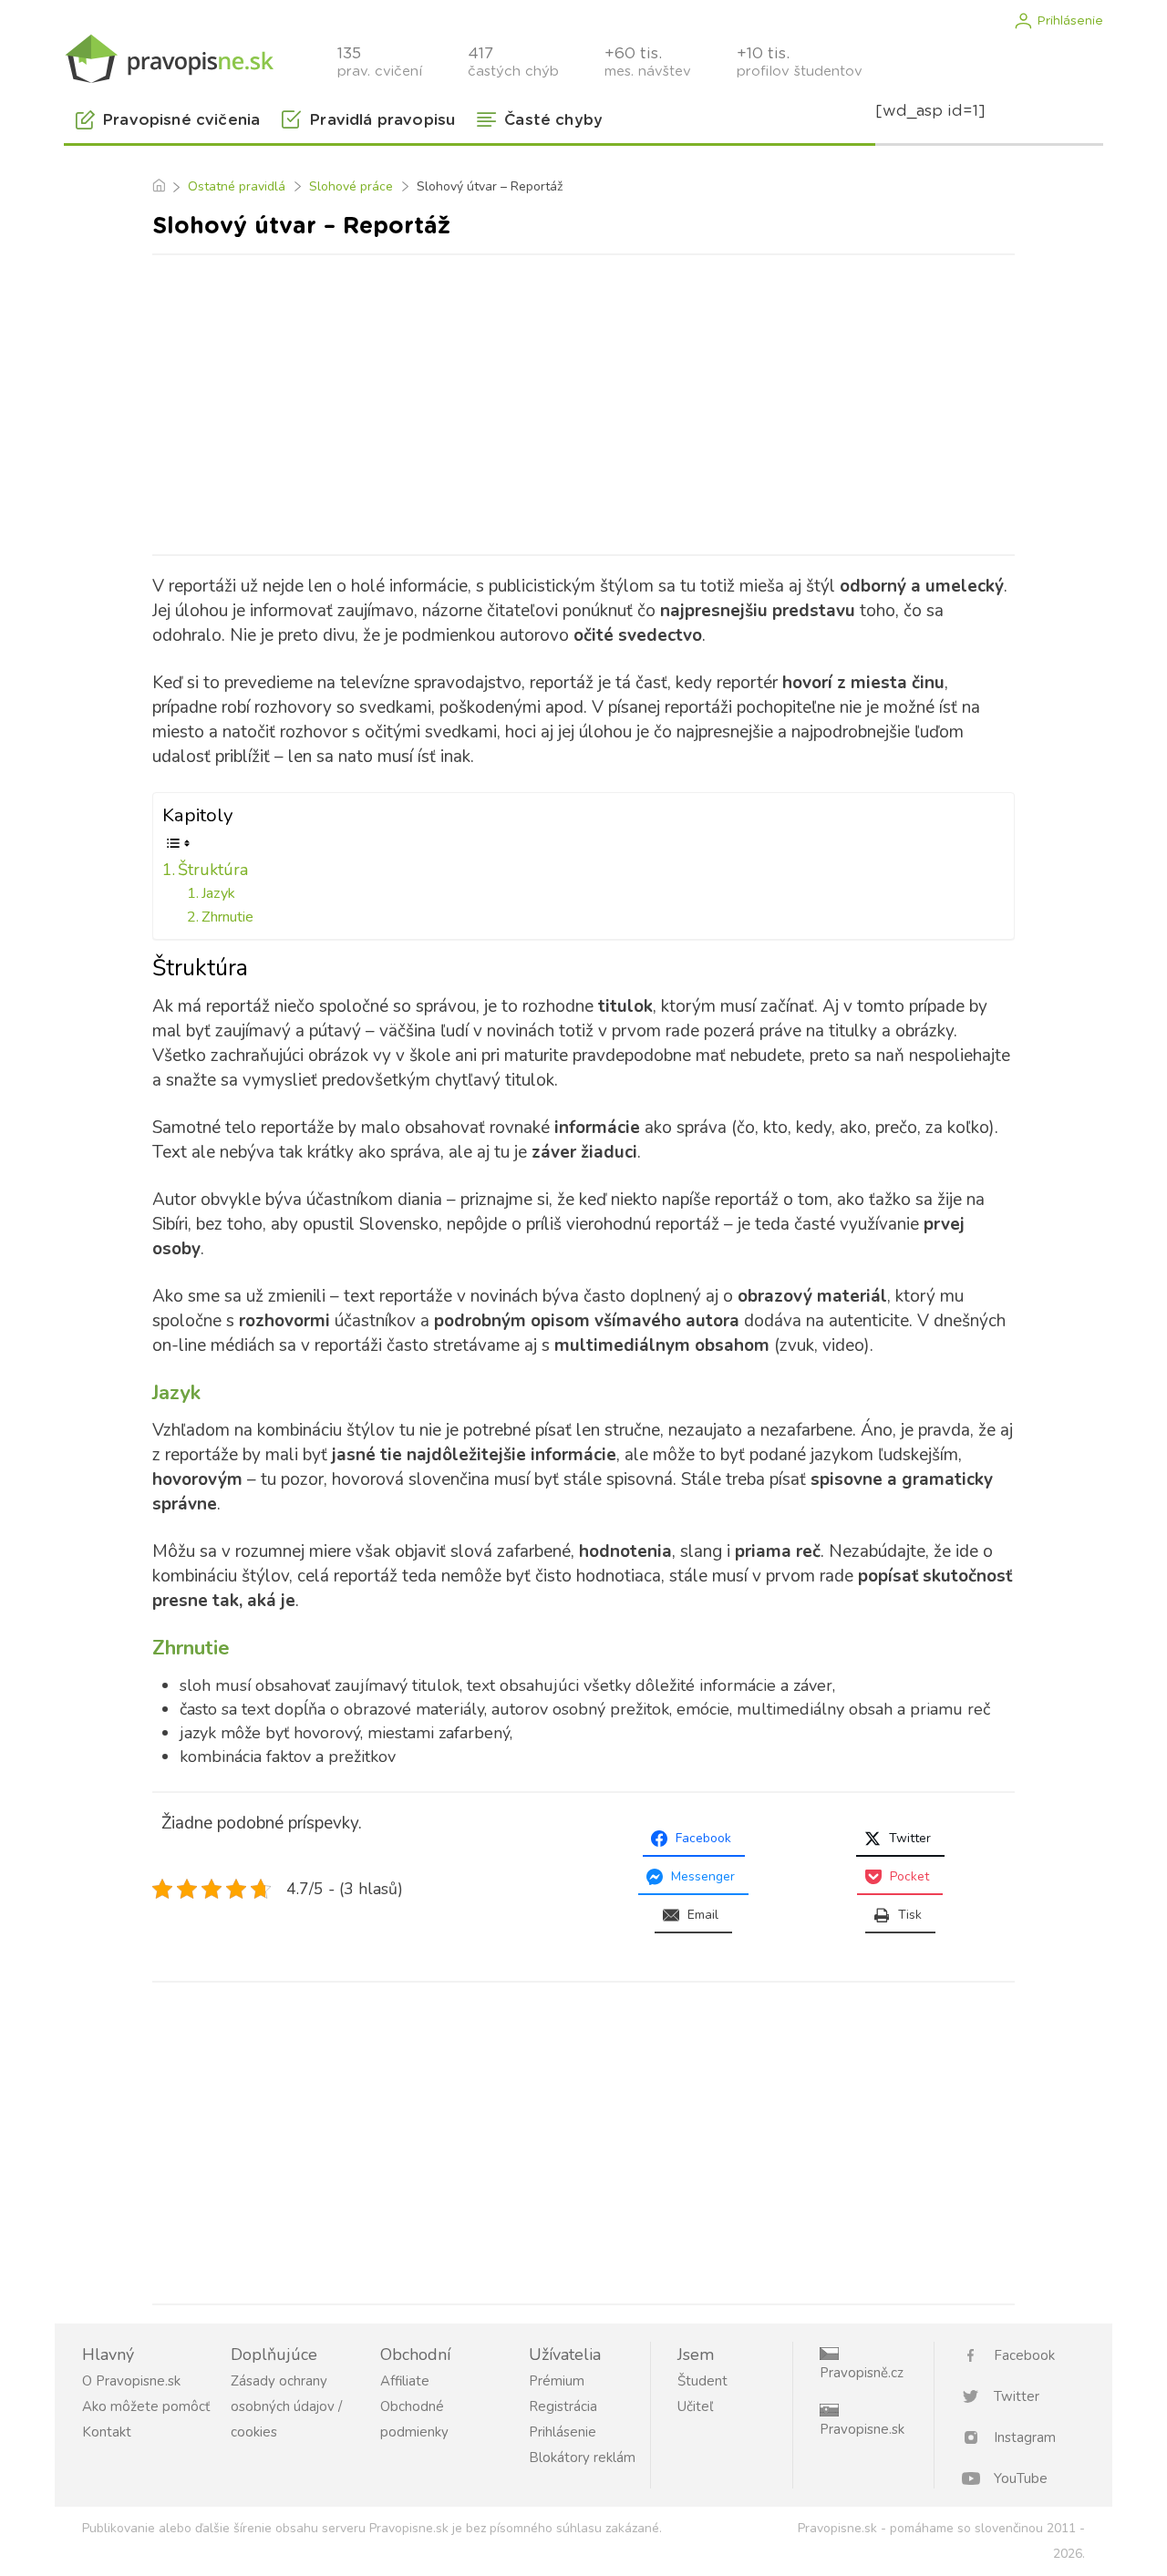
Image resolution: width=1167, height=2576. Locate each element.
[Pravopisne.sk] (169, 57)
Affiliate (405, 2381)
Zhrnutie (227, 917)
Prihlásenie (1070, 21)
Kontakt (107, 2432)
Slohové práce (351, 186)
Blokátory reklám (582, 2458)
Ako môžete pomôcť (146, 2406)
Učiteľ (695, 2406)
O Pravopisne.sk (131, 2381)
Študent (702, 2381)
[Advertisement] (583, 401)
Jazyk (218, 893)
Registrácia (563, 2406)
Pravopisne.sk (862, 2429)
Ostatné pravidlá (237, 186)
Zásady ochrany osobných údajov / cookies (286, 2406)
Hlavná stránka (158, 187)
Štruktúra (213, 870)
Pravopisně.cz (862, 2373)
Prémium (557, 2381)
